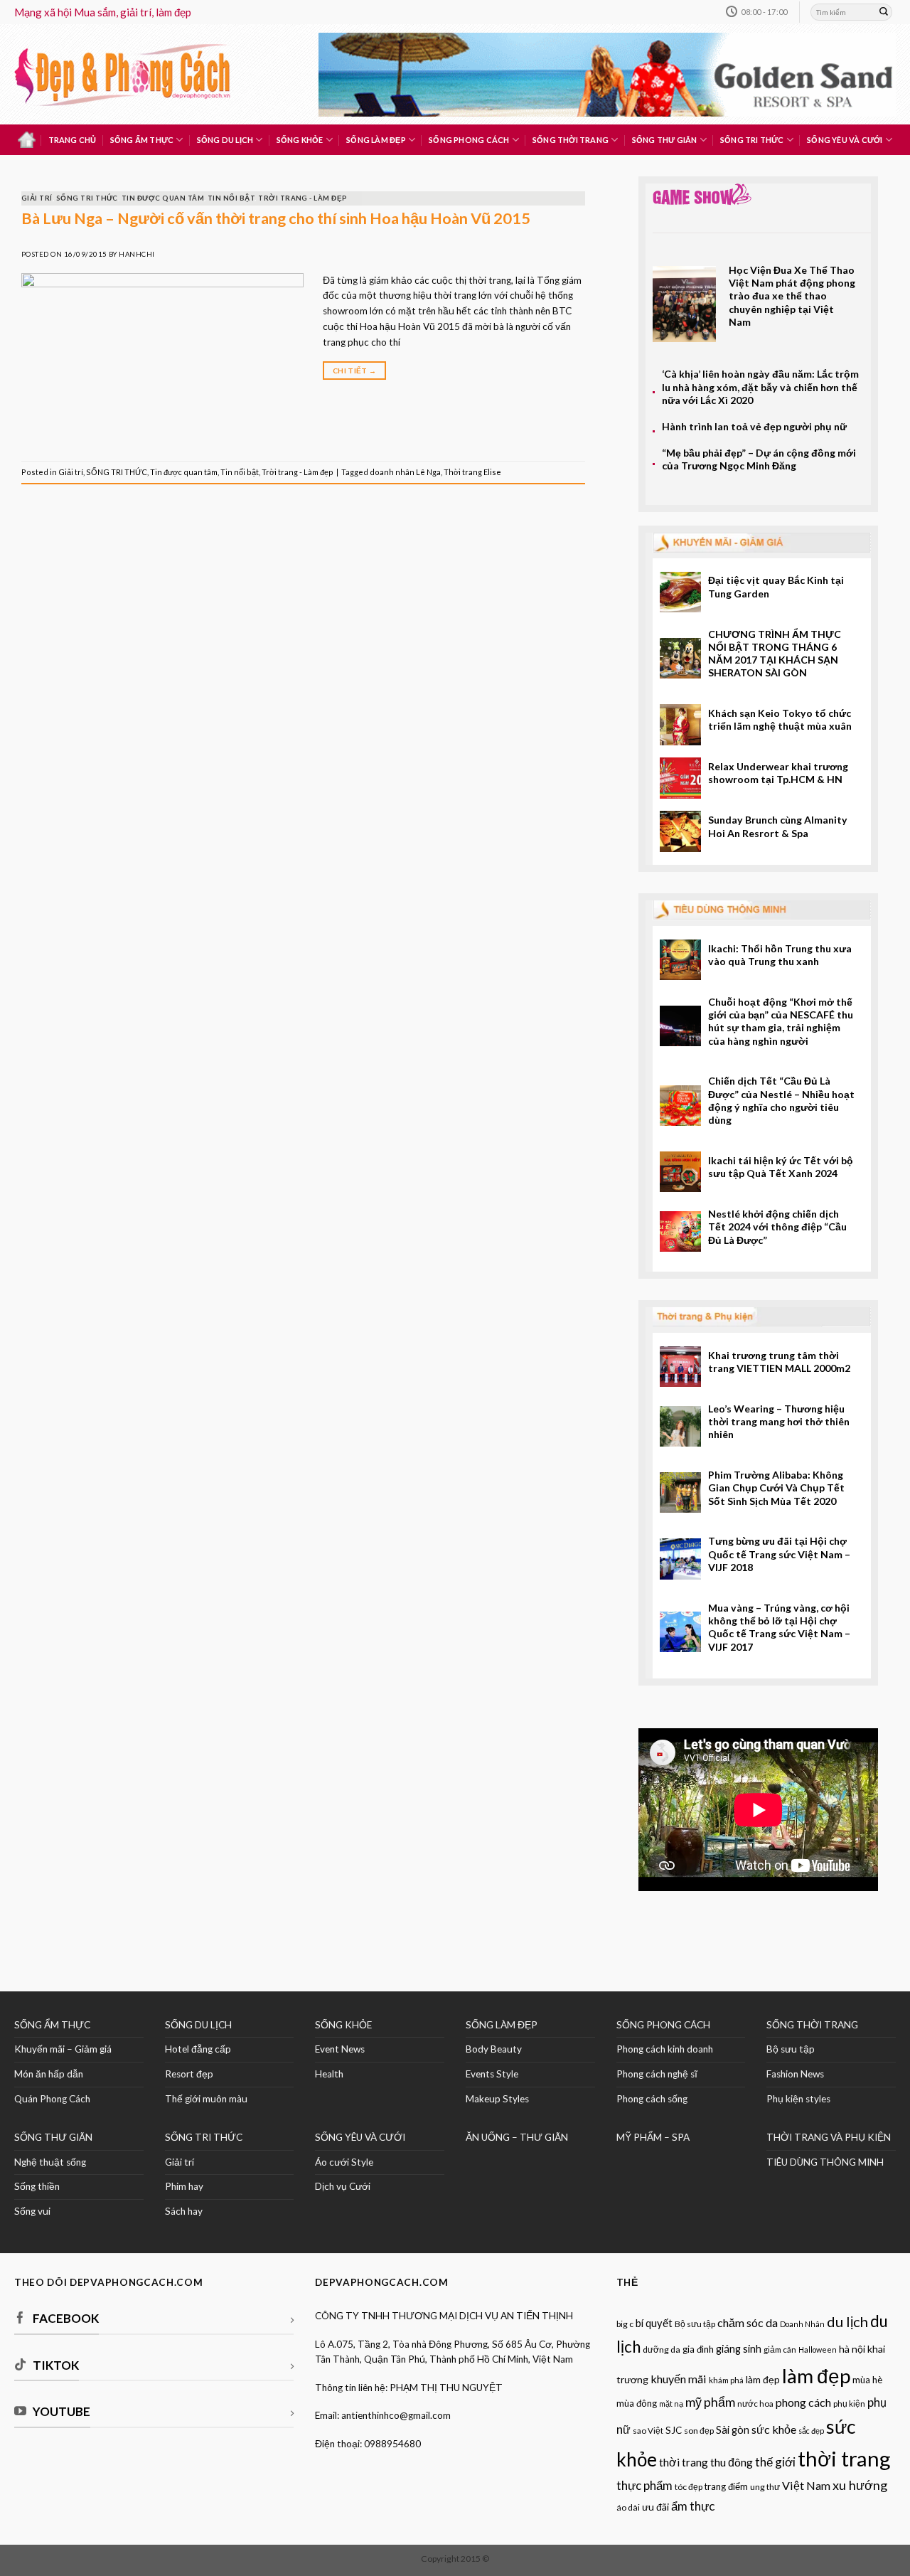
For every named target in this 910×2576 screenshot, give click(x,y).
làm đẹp (816, 2375)
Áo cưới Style (344, 2162)
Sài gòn (733, 2430)
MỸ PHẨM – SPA (653, 2137)
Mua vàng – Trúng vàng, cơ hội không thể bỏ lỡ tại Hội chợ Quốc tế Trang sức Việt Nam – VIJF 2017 (779, 1627)
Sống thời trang (571, 140)
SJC (674, 2430)
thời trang (844, 2458)
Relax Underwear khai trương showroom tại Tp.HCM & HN (778, 773)
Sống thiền (37, 2186)
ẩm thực (693, 2506)
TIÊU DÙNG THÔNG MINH (825, 2162)
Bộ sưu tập (791, 2049)
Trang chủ (73, 140)
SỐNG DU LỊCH (198, 2025)
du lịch (847, 2321)
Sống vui (32, 2211)
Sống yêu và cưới (845, 140)
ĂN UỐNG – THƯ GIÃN (517, 2137)
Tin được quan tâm (163, 198)
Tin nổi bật (231, 198)
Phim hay (184, 2186)
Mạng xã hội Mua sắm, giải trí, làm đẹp (103, 12)
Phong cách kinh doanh (665, 2049)
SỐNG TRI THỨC (752, 140)
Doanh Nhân (802, 2324)
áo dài (628, 2507)
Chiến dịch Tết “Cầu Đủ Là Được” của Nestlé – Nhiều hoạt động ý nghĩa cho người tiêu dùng (781, 1100)
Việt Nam (806, 2485)
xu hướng (860, 2485)
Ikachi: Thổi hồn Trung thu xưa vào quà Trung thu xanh (780, 955)
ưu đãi (655, 2507)
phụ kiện (849, 2404)
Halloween (818, 2349)
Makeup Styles (497, 2099)
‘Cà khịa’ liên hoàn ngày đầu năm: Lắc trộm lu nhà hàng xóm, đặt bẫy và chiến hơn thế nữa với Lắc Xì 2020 (760, 387)
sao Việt (648, 2431)
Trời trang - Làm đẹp (303, 198)
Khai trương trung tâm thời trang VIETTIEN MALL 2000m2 (779, 1362)
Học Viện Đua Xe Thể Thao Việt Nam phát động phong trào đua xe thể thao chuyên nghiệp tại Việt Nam (792, 296)
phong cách (803, 2402)
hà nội (852, 2349)
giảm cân (780, 2349)
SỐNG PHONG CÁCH (663, 2025)
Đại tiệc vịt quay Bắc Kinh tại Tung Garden (776, 586)
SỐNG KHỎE (343, 2025)
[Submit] (884, 12)
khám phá (726, 2380)
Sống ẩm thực (142, 140)
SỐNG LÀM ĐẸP (502, 2025)
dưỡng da (662, 2349)
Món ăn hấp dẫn (49, 2074)
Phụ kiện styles (798, 2099)
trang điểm (726, 2486)
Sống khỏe (300, 140)
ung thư (765, 2487)
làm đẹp (763, 2379)
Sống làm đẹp (376, 140)
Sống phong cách (469, 140)
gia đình (698, 2349)
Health (329, 2074)
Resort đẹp (189, 2074)
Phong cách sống (652, 2099)
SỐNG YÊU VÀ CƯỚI (360, 2137)
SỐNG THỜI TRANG (812, 2025)
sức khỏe (774, 2429)
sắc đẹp (811, 2431)
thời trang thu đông (706, 2462)
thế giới (775, 2462)
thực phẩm (644, 2485)
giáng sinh (739, 2349)
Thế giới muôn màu (206, 2099)
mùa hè (867, 2380)
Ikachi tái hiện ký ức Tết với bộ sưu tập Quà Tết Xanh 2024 (781, 1167)
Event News (340, 2049)
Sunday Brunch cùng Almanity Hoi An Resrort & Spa (778, 826)
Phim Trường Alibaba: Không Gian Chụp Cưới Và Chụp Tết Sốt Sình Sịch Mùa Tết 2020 (776, 1488)
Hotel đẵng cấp (198, 2049)
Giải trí (37, 198)
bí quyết (654, 2323)
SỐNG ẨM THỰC (52, 2025)
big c (625, 2324)
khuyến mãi (679, 2379)
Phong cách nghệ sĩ (657, 2074)
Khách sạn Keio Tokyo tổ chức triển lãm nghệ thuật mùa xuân (780, 719)
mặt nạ (671, 2404)
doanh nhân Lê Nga (405, 472)
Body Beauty (494, 2049)
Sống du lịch (225, 140)
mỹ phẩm (710, 2402)
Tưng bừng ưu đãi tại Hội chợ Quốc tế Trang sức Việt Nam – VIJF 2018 (779, 1554)
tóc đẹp (689, 2487)
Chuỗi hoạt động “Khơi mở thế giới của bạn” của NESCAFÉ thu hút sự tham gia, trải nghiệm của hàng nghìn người (781, 1021)
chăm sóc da (748, 2322)
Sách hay (184, 2211)
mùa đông (637, 2403)
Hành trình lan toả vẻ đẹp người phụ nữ (754, 426)
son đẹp (699, 2431)
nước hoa (755, 2404)
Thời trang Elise (472, 472)
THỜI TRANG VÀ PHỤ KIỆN (829, 2137)
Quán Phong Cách (52, 2099)
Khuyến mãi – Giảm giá (63, 2049)
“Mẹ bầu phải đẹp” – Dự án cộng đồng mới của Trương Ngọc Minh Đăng (759, 459)
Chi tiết (354, 371)
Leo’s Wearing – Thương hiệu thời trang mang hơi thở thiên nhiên (779, 1422)
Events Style (492, 2074)
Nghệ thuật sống (50, 2162)
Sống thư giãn (665, 140)
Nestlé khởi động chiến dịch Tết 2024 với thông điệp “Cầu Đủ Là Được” (777, 1227)
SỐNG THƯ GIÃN (53, 2137)
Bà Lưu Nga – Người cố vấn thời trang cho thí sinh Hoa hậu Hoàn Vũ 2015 (276, 218)
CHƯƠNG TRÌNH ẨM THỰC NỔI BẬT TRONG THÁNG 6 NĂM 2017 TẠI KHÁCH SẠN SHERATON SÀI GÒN (775, 654)
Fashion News (795, 2074)
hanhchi (136, 254)
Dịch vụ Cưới (343, 2186)
